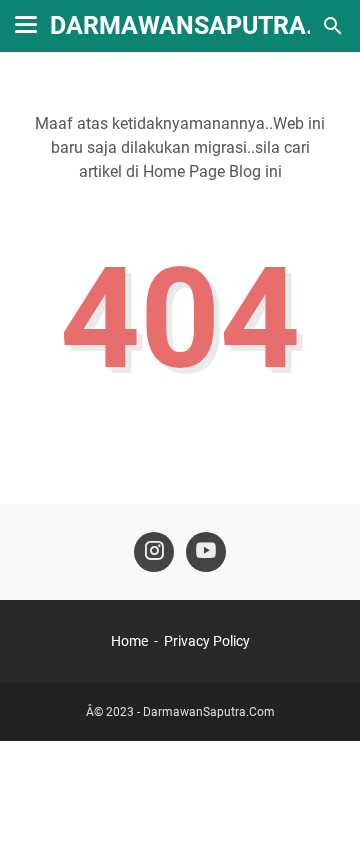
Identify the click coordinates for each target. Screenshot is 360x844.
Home (129, 641)
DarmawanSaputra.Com (209, 712)
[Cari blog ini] (333, 26)
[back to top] (320, 799)
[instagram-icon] (154, 552)
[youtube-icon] (206, 552)
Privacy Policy (207, 641)
